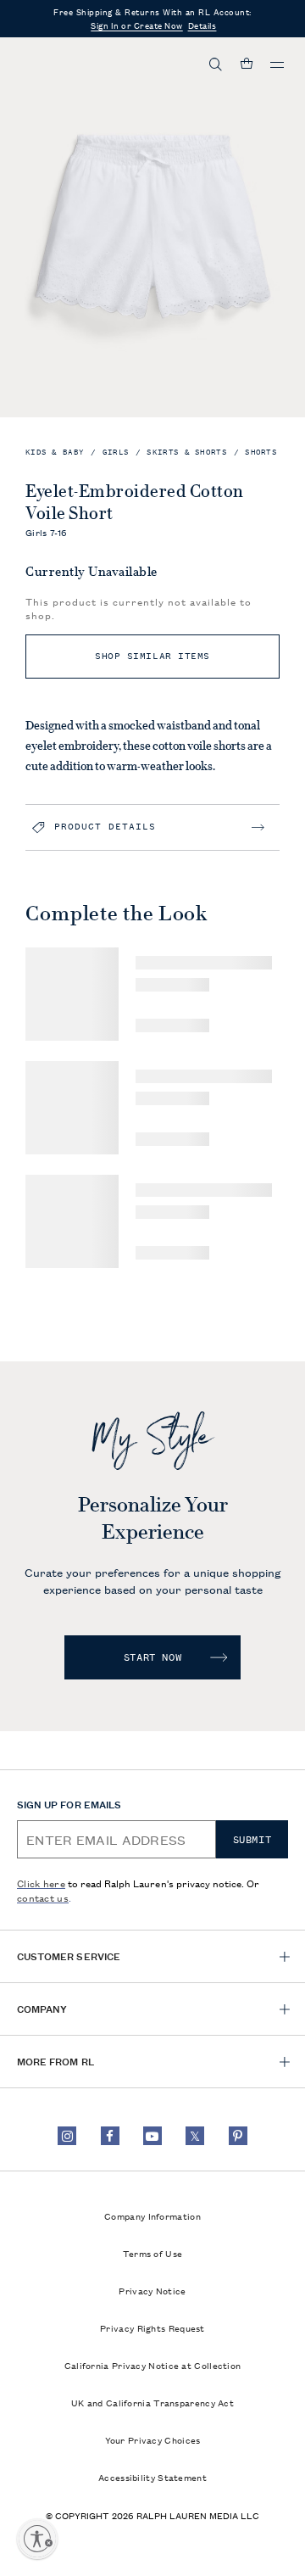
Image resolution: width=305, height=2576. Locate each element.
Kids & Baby (55, 453)
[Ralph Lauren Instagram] (67, 2136)
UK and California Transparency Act (152, 2402)
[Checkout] (247, 64)
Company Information (152, 2216)
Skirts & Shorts (187, 453)
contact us (43, 1897)
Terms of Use (153, 2253)
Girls (116, 453)
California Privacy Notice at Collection (153, 2365)
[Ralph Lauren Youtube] (152, 2136)
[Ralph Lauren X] (195, 2136)
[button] (216, 64)
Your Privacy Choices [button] (153, 2439)
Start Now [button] (152, 1657)
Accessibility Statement (152, 2477)
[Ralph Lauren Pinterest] (238, 2136)
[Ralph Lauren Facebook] (110, 2136)
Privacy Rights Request (152, 2327)
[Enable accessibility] (37, 2539)
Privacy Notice (152, 2290)
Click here (41, 1883)
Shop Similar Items (152, 656)
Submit (252, 1840)
